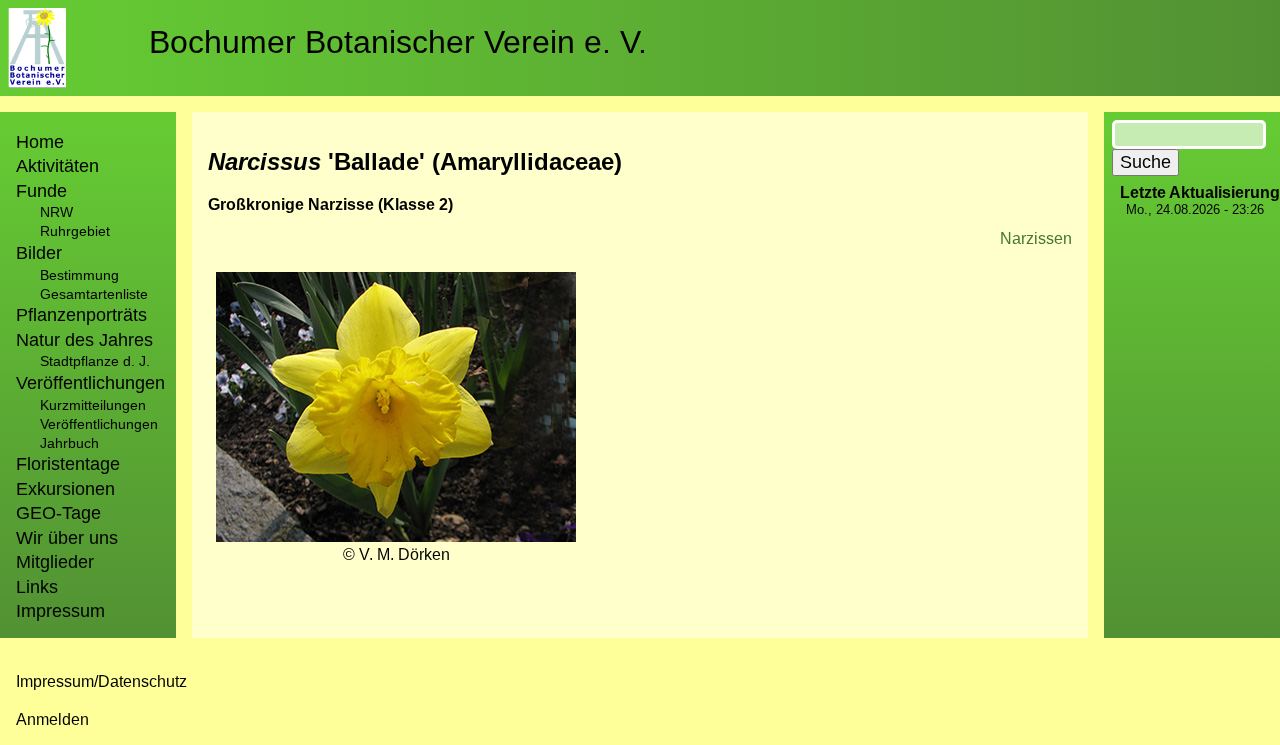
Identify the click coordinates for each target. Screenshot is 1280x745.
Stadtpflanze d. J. (95, 361)
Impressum (60, 611)
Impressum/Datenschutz (101, 681)
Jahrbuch (69, 443)
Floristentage (68, 464)
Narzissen (1036, 238)
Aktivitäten (57, 166)
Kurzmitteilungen (93, 405)
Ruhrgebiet (75, 231)
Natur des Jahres (84, 340)
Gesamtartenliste (94, 294)
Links (37, 587)
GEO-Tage (58, 513)
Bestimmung (79, 275)
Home (40, 142)
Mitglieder (55, 562)
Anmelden (52, 719)
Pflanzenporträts (81, 315)
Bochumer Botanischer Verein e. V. (398, 42)
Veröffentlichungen (99, 424)
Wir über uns (67, 538)
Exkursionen (65, 489)
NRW (56, 212)
